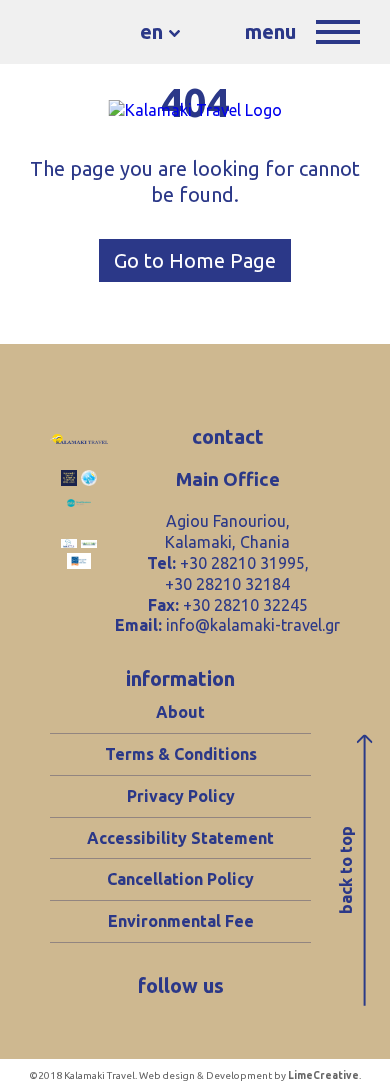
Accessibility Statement (180, 838)
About (180, 712)
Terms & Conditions (181, 754)
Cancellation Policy (180, 879)
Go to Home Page (195, 260)
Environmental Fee (181, 921)
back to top (346, 871)
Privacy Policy (181, 796)
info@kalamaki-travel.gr (253, 625)
